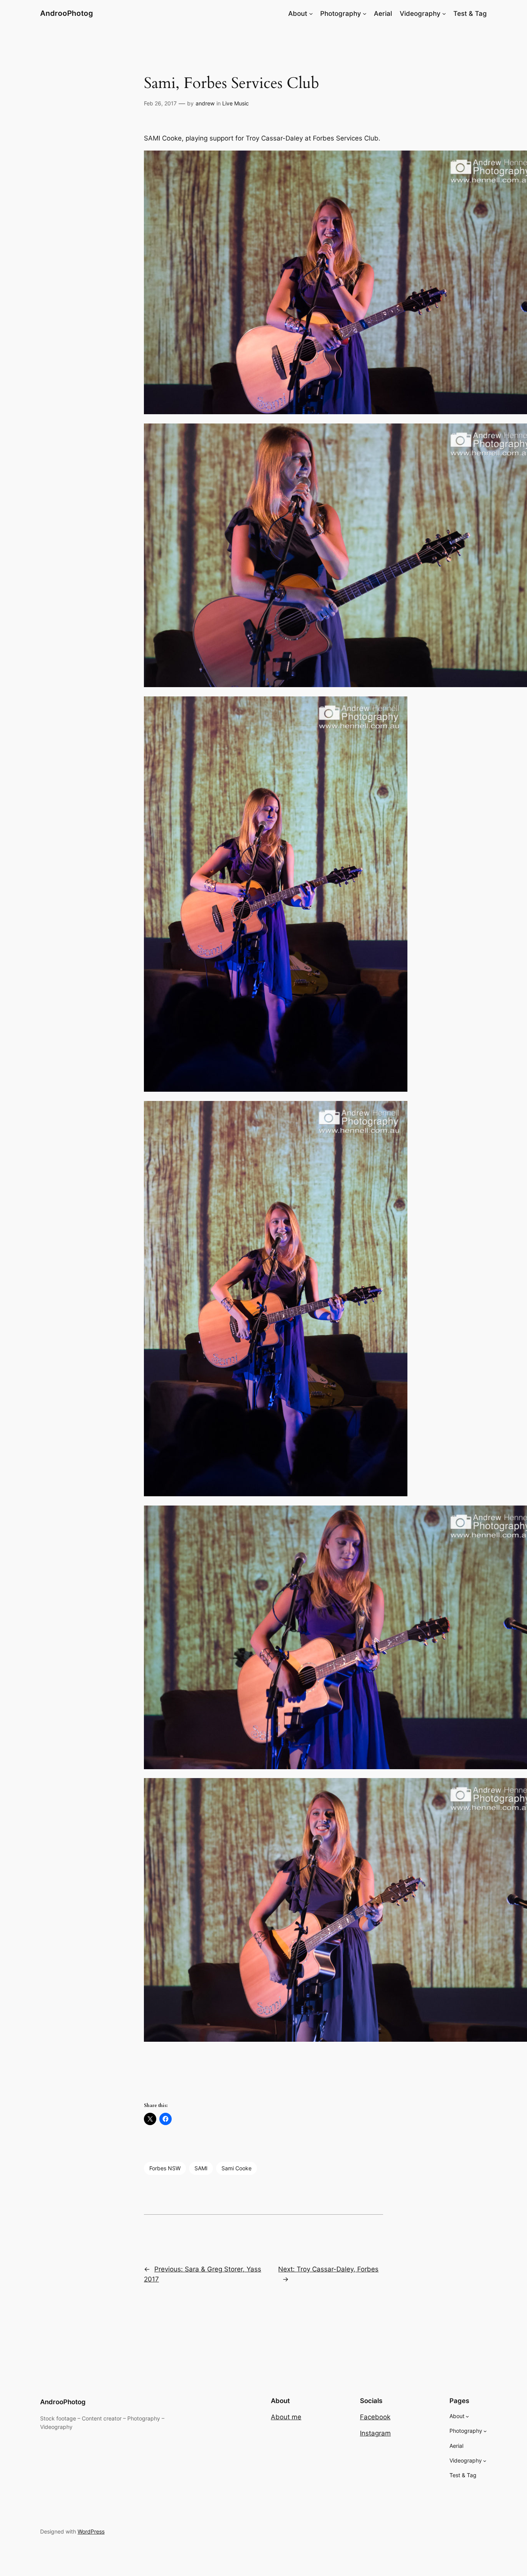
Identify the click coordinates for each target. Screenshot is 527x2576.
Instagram (375, 2433)
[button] (263, 284)
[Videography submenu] (444, 14)
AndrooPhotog (67, 13)
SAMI (201, 2168)
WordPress (91, 2531)
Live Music (236, 103)
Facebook (375, 2417)
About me (286, 2417)
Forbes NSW (165, 2168)
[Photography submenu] (365, 14)
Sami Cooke (236, 2168)
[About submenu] (311, 14)
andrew (205, 103)
